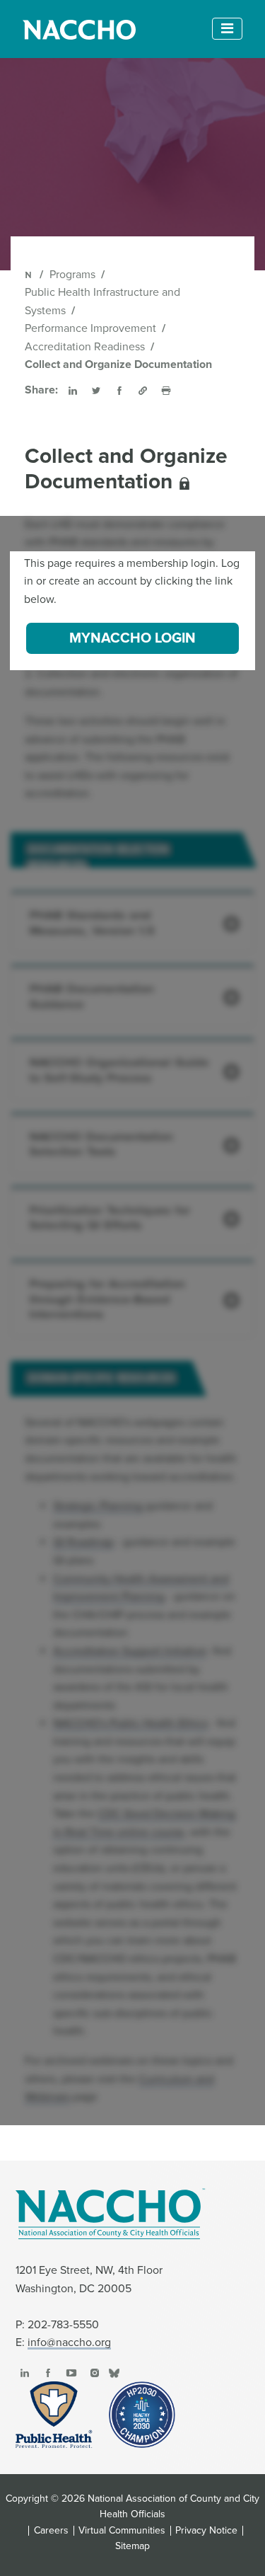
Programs (72, 275)
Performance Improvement (90, 328)
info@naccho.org (69, 2342)
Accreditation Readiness (85, 347)
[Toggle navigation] (227, 29)
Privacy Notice (206, 2531)
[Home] (29, 275)
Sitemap (132, 2546)
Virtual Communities (122, 2531)
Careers (51, 2531)
